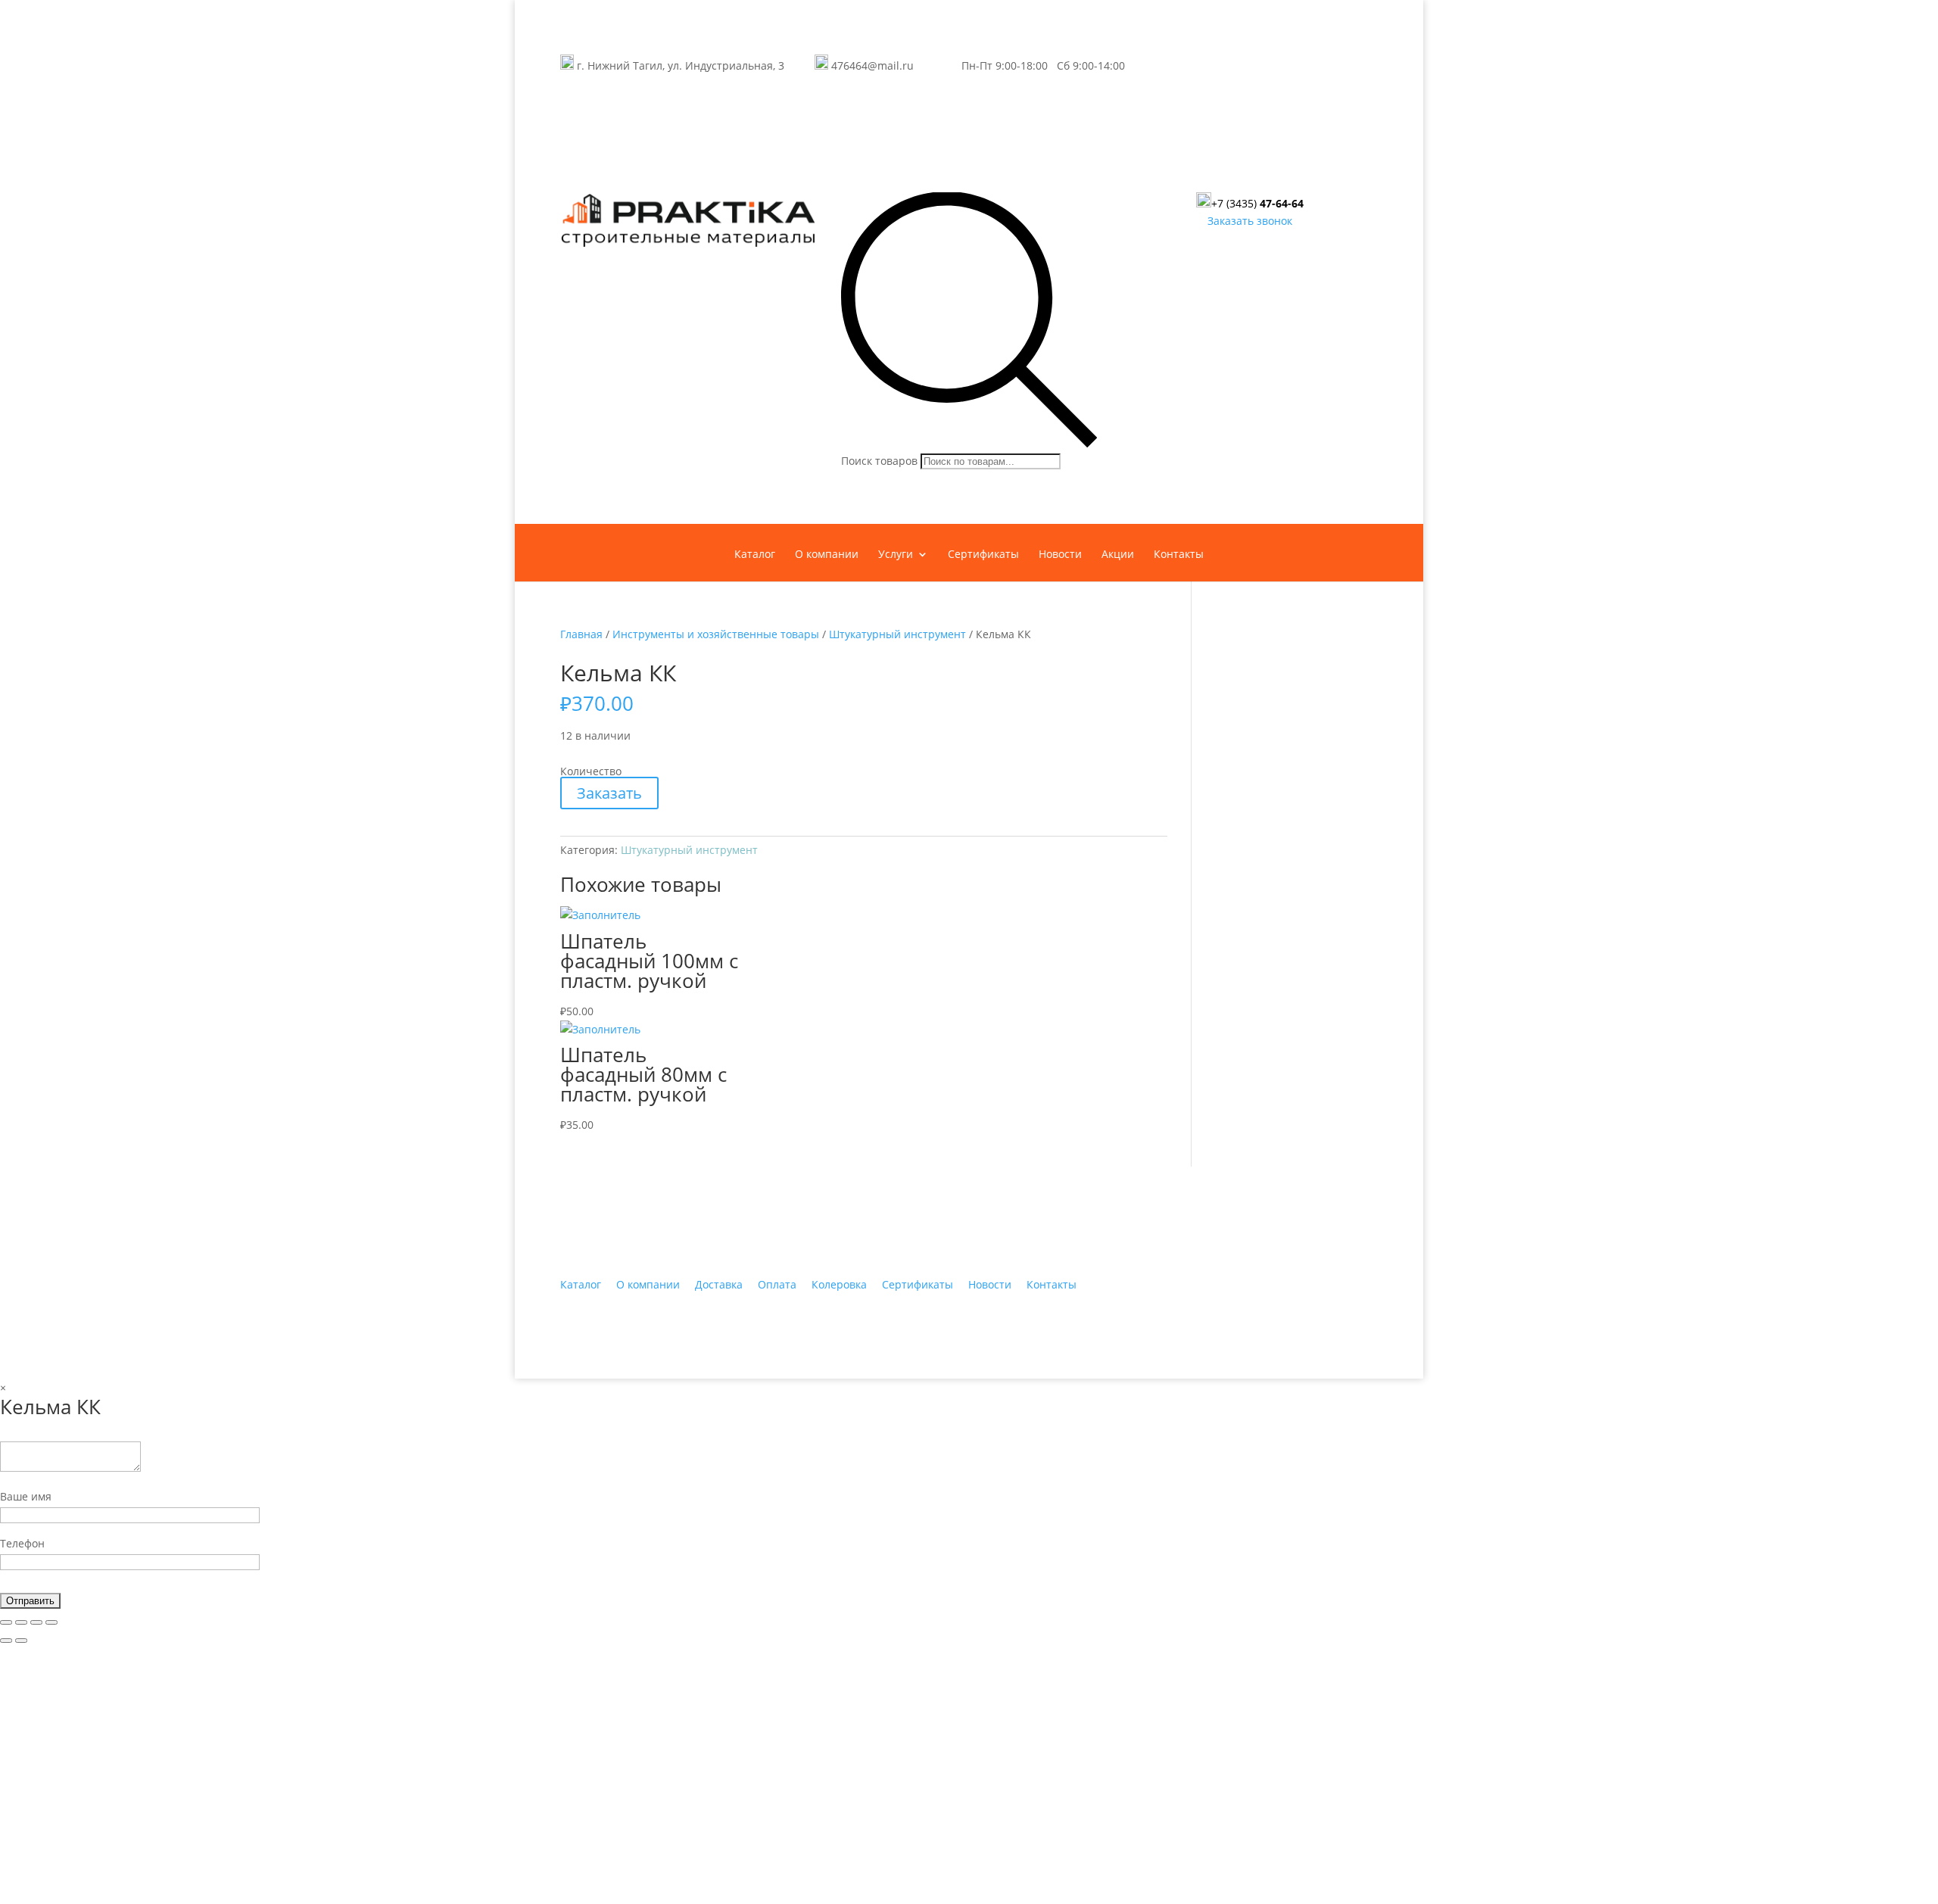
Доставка (719, 1284)
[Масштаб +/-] (51, 1622)
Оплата (777, 1284)
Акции (1118, 555)
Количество (591, 771)
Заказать (609, 793)
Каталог (755, 555)
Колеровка (839, 1284)
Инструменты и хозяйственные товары (716, 634)
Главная (581, 634)
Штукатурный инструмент (897, 634)
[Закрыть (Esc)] (6, 1622)
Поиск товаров (879, 461)
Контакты (1179, 555)
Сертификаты (983, 555)
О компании (827, 555)
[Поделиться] (21, 1622)
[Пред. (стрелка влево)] (6, 1641)
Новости (1060, 555)
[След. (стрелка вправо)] (21, 1641)
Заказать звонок (1250, 221)
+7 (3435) (1257, 203)
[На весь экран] (36, 1622)
